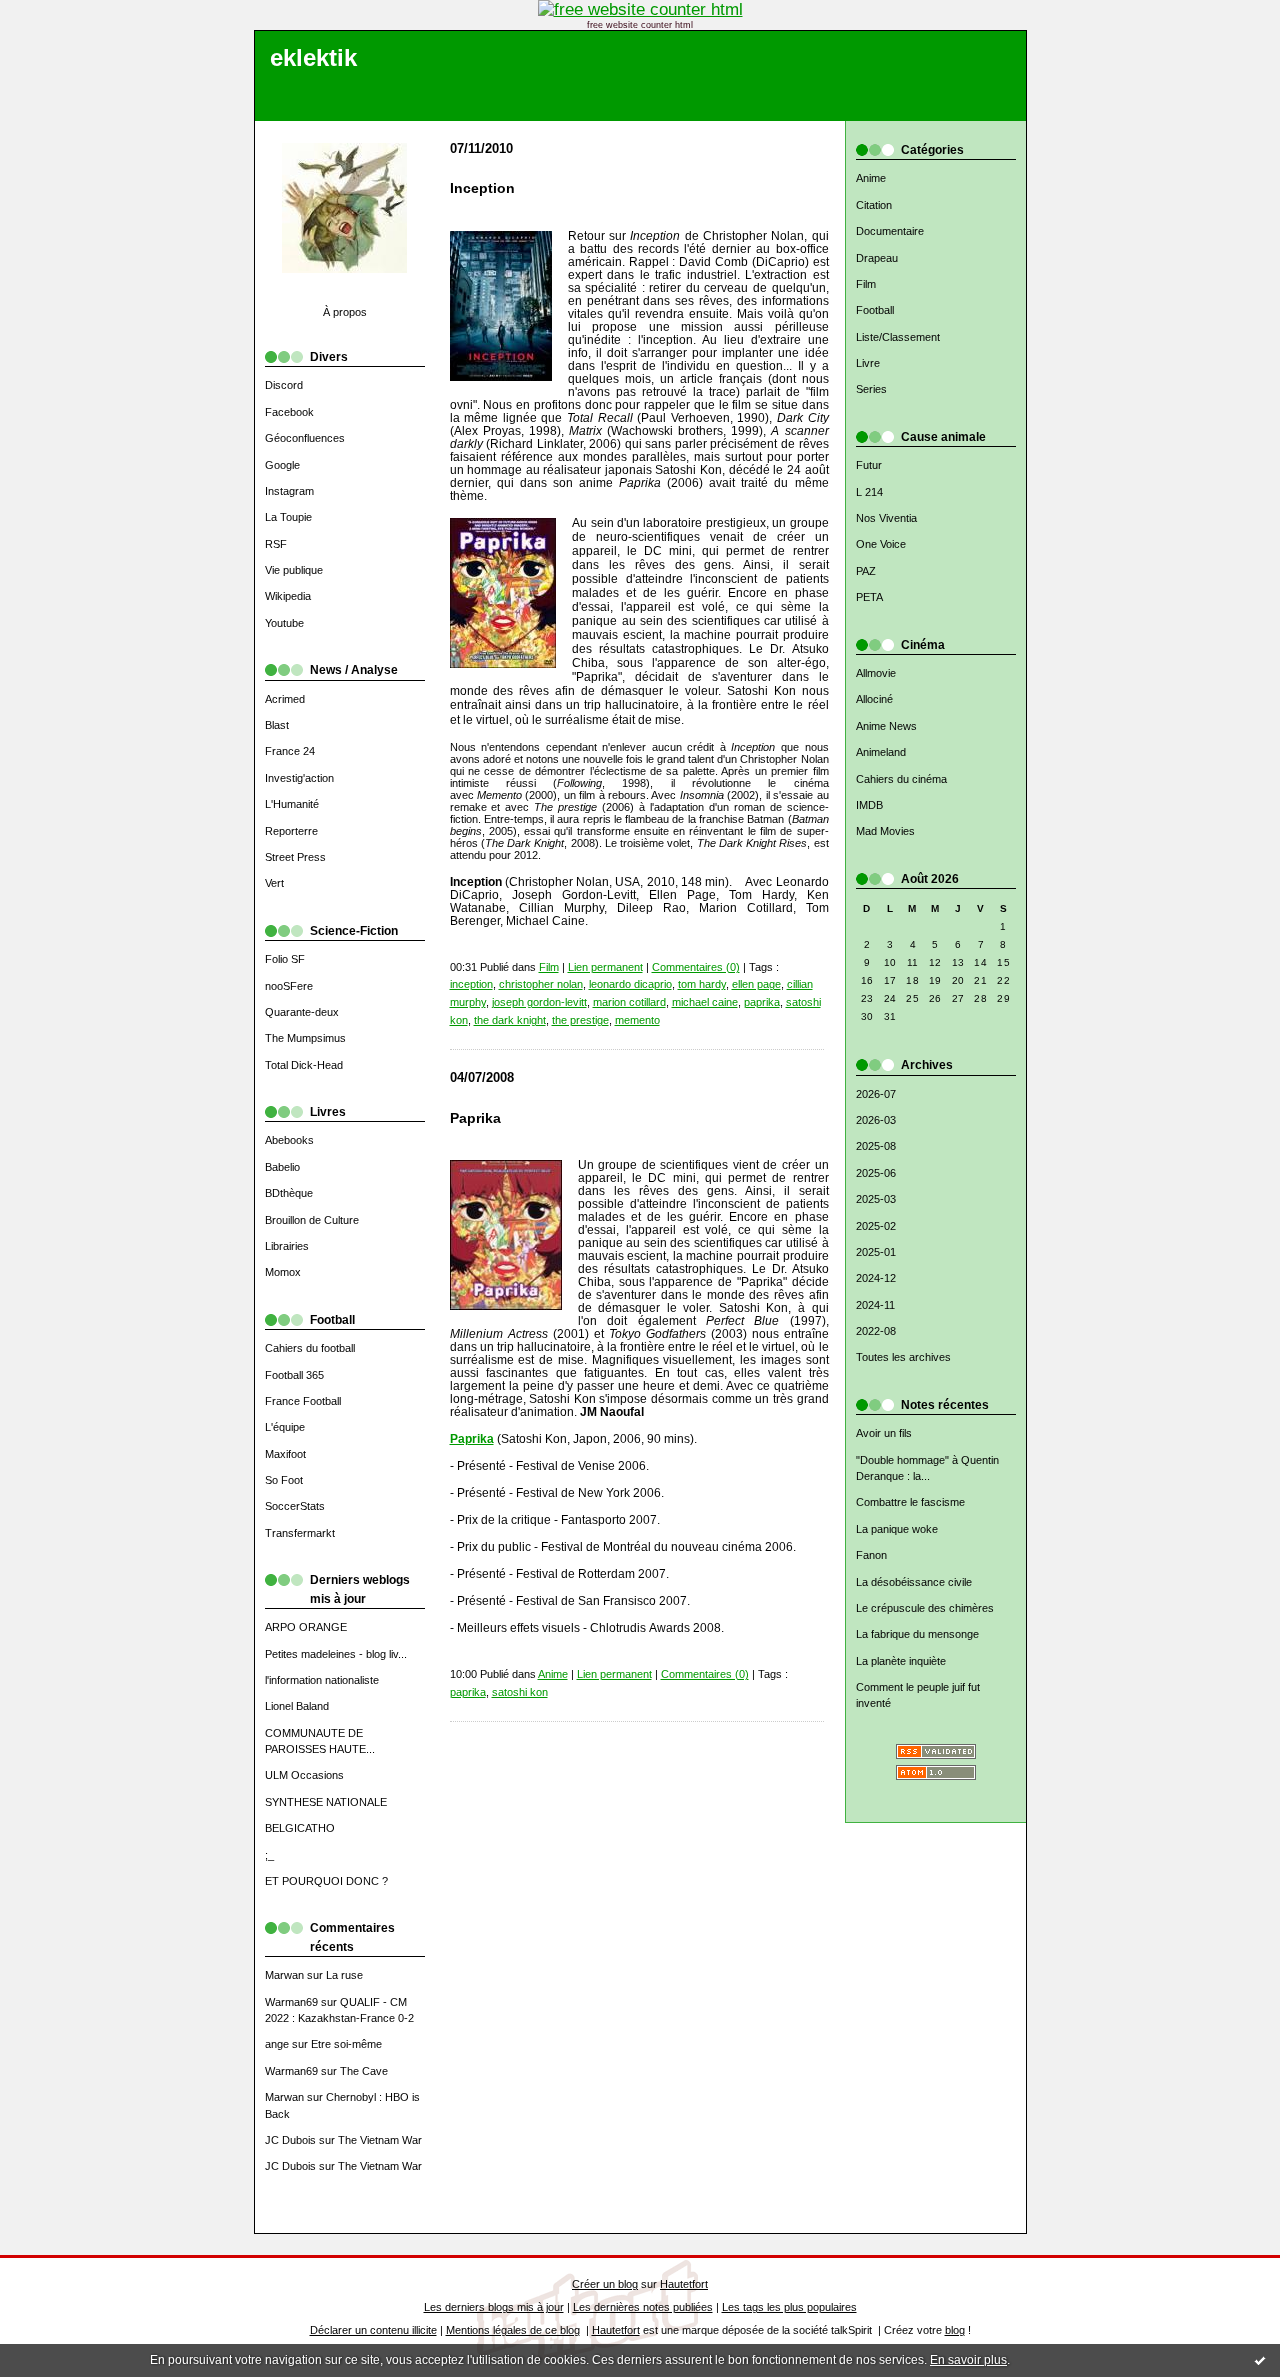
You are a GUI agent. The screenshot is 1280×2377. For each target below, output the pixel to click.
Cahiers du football (310, 1348)
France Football (303, 1401)
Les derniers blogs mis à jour (494, 2307)
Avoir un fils (884, 1433)
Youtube (284, 623)
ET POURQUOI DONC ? (326, 1881)
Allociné (874, 699)
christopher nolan (541, 984)
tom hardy (702, 984)
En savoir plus (968, 2360)
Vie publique (294, 570)
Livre (868, 363)
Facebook (289, 412)
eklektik (313, 58)
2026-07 (876, 1094)
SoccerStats (295, 1506)
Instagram (289, 491)
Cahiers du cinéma (901, 779)
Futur (869, 465)
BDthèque (289, 1193)
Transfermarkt (300, 1533)
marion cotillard (629, 1002)
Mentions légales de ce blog (513, 2330)
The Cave (364, 2071)
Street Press (295, 857)
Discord (284, 385)
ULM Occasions (304, 1775)
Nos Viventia (886, 518)
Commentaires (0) (696, 967)
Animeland (881, 752)
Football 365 (294, 1375)
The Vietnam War (380, 2140)
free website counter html (640, 25)
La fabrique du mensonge (917, 1634)
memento (637, 1020)
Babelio (282, 1167)
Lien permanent (605, 967)
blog (955, 2330)
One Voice (881, 544)
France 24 (290, 751)
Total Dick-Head (304, 1065)
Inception (482, 188)
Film (866, 284)
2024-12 (876, 1278)
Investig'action (299, 778)
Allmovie (876, 673)
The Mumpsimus (305, 1038)
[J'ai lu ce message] (1260, 2360)
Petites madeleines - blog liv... (336, 1654)
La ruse (344, 1975)
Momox (283, 1272)
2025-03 (876, 1199)
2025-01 (876, 1252)
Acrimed (285, 699)
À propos (345, 312)
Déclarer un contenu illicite (373, 2330)
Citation (874, 205)
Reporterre (291, 831)
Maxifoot (285, 1454)
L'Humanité (292, 804)
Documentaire (890, 231)
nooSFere (289, 986)
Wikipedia (288, 596)
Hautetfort (684, 2284)
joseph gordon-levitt (539, 1002)
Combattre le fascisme (910, 1502)
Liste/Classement (898, 337)
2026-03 (876, 1120)
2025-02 (876, 1226)
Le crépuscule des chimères (925, 1608)
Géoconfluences (305, 438)
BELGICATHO (300, 1828)
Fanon (871, 1555)
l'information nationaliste (322, 1680)
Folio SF (285, 959)
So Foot (284, 1480)
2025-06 (876, 1173)
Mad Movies (885, 831)
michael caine (705, 1002)
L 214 (869, 492)
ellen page (756, 984)
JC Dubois (290, 2140)
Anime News (886, 726)
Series (871, 389)
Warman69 (291, 2002)
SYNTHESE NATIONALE (326, 1802)
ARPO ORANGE (306, 1627)
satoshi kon (520, 1692)
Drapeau (877, 258)
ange (277, 2044)
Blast (277, 725)
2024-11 (875, 1305)
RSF (276, 544)
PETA (869, 597)
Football (875, 310)
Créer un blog (605, 2284)
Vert (274, 883)
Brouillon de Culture (312, 1220)
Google (282, 465)
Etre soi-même (346, 2044)
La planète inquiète (901, 1661)
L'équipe (285, 1427)
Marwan (284, 1975)
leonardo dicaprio (630, 984)
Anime (871, 178)
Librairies (287, 1246)
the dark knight (510, 1020)
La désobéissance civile (914, 1582)
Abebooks (289, 1140)
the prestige (580, 1020)
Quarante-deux (302, 1012)
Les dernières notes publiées (643, 2307)
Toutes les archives (903, 1357)
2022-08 (876, 1331)
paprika (762, 1002)
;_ (269, 1855)
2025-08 (876, 1146)
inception (471, 984)
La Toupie (288, 517)
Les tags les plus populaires (789, 2307)
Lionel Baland (297, 1706)
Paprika (475, 1118)
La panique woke (897, 1529)
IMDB (869, 805)
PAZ (866, 571)
